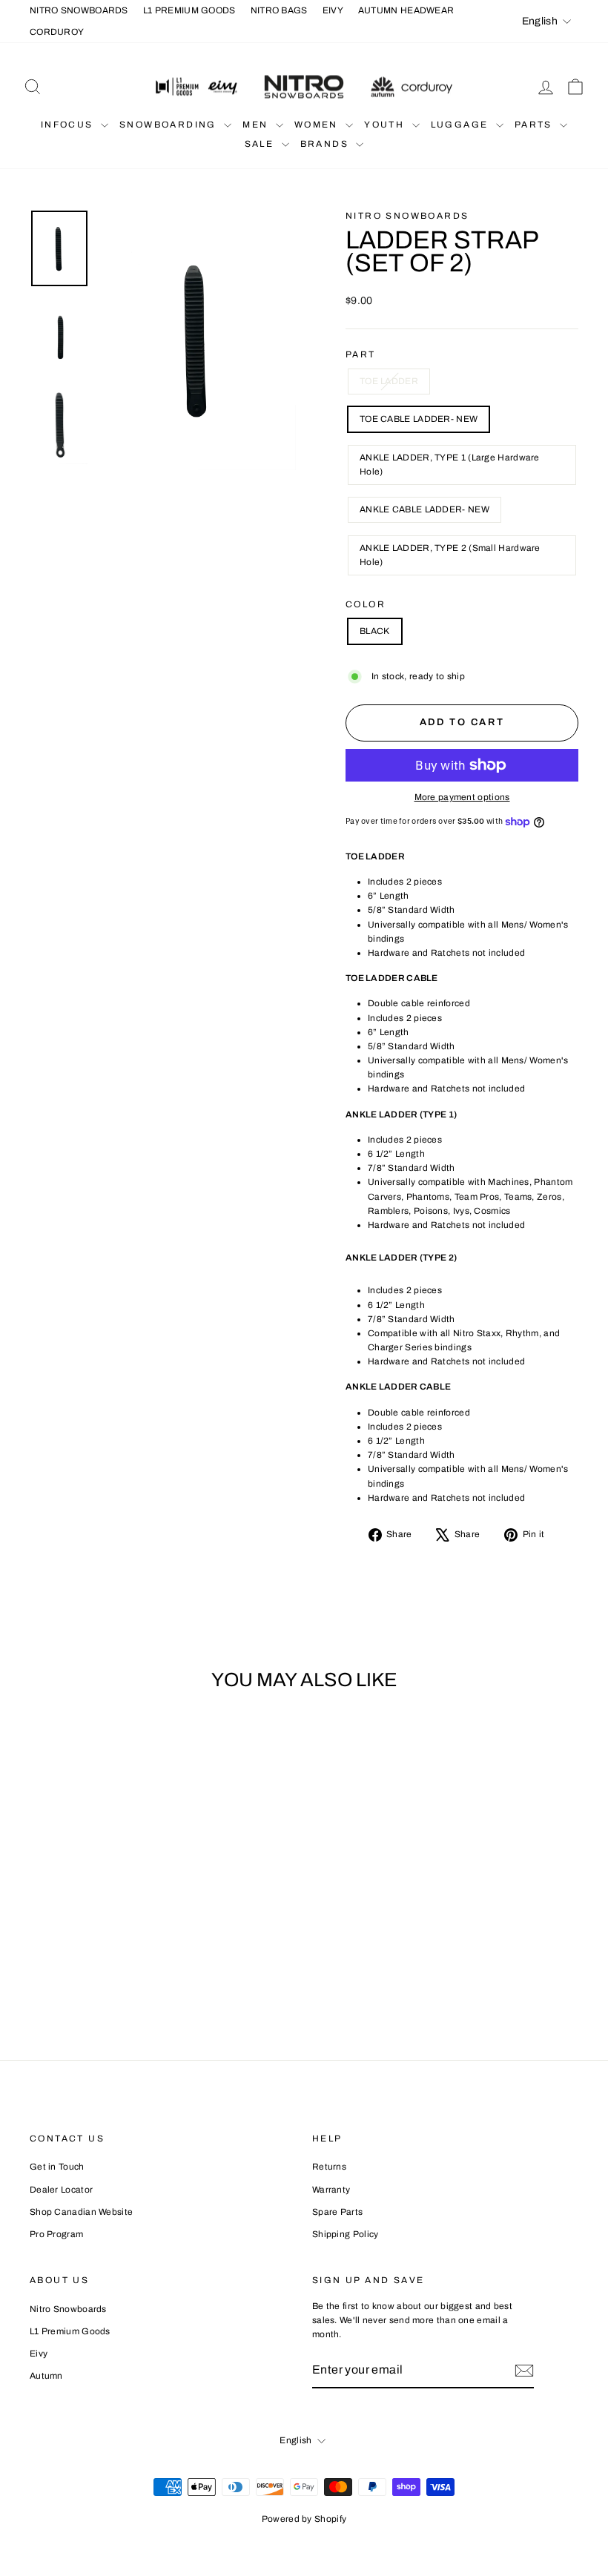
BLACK (375, 631)
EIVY (333, 10)
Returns (329, 2167)
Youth (386, 125)
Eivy (39, 2354)
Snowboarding (170, 125)
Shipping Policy (346, 2234)
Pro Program (56, 2234)
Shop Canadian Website (81, 2212)
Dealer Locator (61, 2190)
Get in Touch (57, 2167)
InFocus (69, 125)
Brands (327, 144)
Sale (261, 144)
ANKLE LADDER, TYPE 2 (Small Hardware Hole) (450, 555)
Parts (535, 125)
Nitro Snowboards (407, 216)
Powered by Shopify (304, 2519)
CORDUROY (57, 32)
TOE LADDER (389, 381)
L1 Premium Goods (70, 2331)
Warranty (331, 2190)
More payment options (462, 797)
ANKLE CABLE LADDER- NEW (424, 509)
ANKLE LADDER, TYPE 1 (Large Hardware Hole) (450, 465)
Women (318, 125)
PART (361, 354)
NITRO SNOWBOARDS (79, 10)
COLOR (366, 604)
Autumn (46, 2376)
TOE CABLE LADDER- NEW (419, 419)
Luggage (462, 125)
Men (257, 125)
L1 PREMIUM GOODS (189, 10)
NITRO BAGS (279, 10)
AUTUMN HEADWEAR (406, 10)
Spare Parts (337, 2212)
